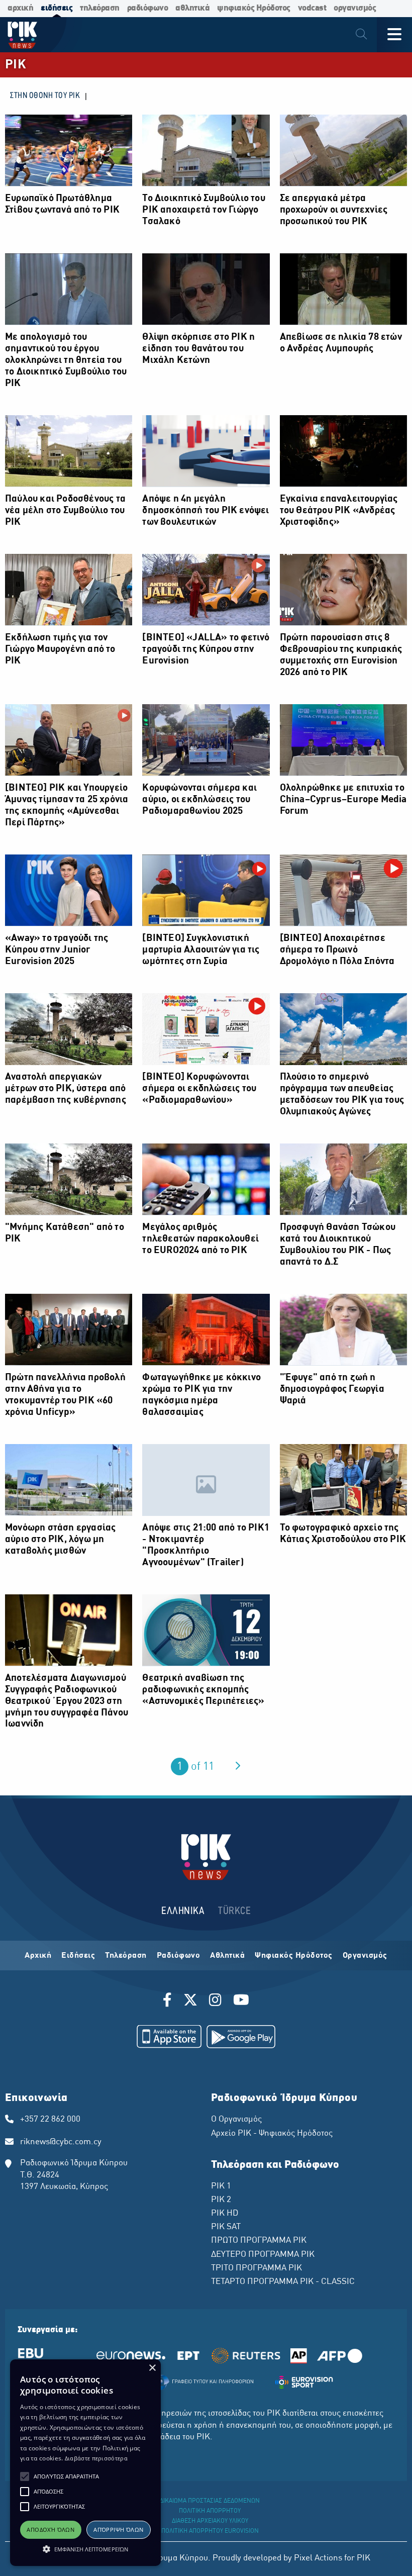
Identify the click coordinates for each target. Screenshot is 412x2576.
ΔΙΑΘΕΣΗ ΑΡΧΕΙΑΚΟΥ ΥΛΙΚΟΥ (210, 2521)
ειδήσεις (57, 8)
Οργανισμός (365, 1956)
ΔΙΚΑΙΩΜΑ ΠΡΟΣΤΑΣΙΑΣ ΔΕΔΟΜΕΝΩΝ (210, 2501)
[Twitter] (190, 2001)
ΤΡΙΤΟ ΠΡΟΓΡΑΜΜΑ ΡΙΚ (256, 2268)
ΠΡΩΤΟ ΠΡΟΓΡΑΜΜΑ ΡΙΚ (259, 2241)
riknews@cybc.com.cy (61, 2142)
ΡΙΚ (16, 65)
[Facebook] (169, 2001)
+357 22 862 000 (50, 2120)
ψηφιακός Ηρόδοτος (254, 8)
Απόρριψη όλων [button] (118, 2530)
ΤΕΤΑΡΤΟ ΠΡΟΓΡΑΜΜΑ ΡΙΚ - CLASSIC (283, 2282)
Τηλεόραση (126, 1956)
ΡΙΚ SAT (226, 2227)
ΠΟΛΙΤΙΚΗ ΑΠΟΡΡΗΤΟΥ (210, 2511)
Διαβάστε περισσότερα (96, 2458)
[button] (25, 2476)
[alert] (85, 2463)
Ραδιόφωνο (179, 1956)
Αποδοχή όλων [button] (50, 2530)
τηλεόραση (100, 8)
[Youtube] (241, 2001)
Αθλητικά (227, 1956)
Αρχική (38, 1956)
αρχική (20, 8)
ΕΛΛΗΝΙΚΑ (183, 1911)
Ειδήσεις (78, 1956)
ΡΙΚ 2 (221, 2200)
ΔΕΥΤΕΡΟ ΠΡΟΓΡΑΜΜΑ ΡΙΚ (263, 2255)
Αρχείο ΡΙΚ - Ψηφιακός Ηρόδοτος (272, 2134)
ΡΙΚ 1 (221, 2186)
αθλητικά (192, 8)
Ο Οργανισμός (236, 2120)
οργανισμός (355, 8)
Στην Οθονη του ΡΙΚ (45, 96)
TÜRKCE (234, 1911)
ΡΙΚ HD (225, 2214)
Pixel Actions (318, 2558)
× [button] (152, 2368)
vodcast (312, 8)
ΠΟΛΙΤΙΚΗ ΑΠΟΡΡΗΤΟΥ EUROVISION (210, 2531)
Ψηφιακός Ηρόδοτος (294, 1956)
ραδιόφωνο (148, 8)
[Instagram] (215, 2001)
